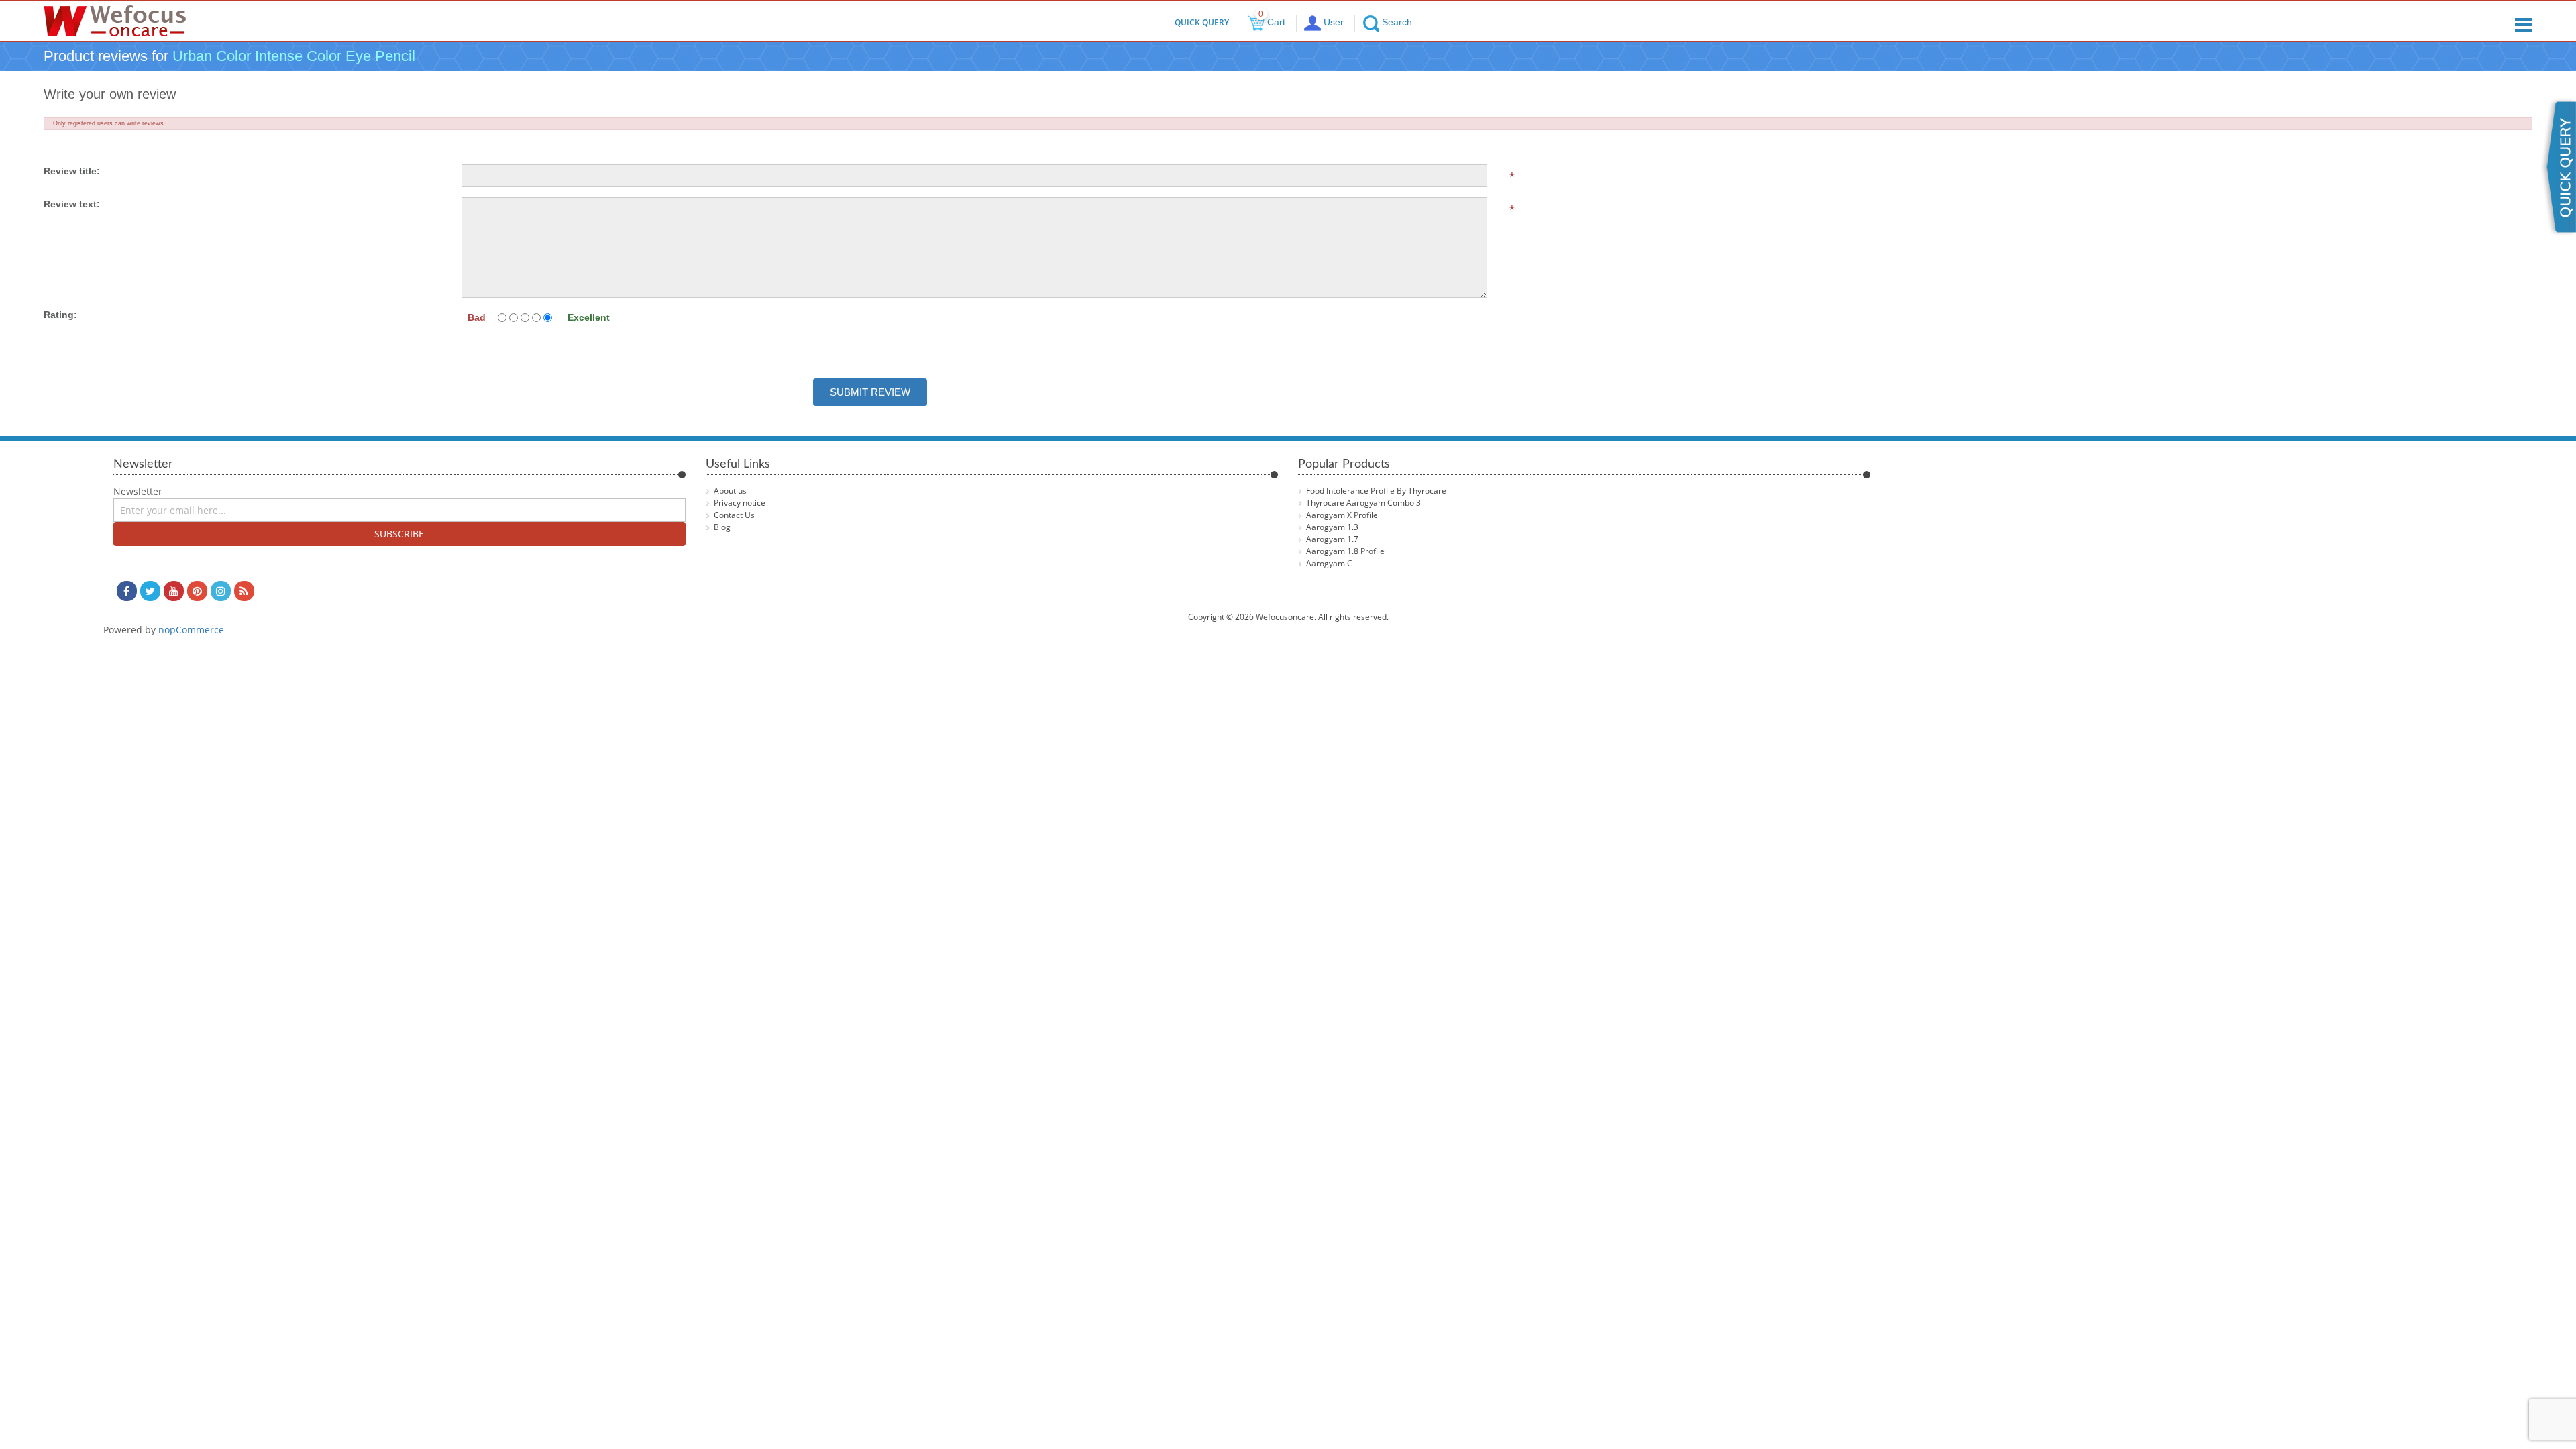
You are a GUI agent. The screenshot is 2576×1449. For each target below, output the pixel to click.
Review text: (72, 204)
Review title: (72, 171)
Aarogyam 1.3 (1332, 527)
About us (730, 491)
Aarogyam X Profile (1342, 515)
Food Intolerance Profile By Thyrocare (1376, 491)
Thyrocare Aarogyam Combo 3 (1363, 503)
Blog (722, 527)
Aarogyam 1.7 (1332, 539)
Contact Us (734, 515)
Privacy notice (740, 503)
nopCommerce (191, 630)
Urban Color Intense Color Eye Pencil (294, 56)
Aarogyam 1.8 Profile (1345, 551)
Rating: (60, 315)
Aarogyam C (1329, 563)
